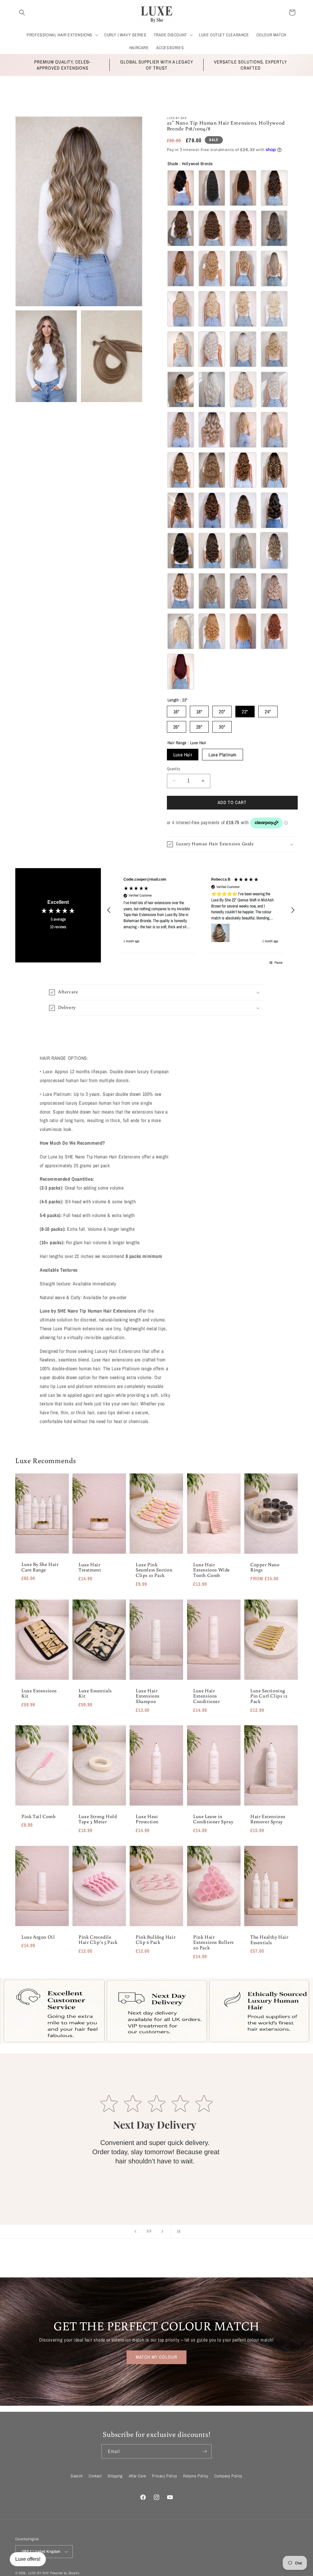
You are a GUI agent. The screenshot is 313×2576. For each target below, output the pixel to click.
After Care (137, 2476)
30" (222, 727)
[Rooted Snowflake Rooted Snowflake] (243, 389)
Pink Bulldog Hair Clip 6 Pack (156, 1940)
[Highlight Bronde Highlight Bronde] (212, 470)
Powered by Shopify (65, 2573)
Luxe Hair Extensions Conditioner (207, 1696)
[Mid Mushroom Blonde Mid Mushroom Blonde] (274, 269)
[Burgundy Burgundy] (181, 672)
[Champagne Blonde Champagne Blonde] (181, 309)
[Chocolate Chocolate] (181, 228)
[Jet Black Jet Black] (181, 188)
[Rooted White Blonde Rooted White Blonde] (243, 349)
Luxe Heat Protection (147, 1819)
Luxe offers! (28, 2559)
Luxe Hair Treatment (90, 1567)
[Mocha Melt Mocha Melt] (243, 470)
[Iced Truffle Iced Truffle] (243, 551)
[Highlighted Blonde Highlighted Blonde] (212, 591)
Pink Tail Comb (38, 1817)
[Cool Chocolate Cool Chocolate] (274, 188)
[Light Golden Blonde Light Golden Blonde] (212, 309)
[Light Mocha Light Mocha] (212, 269)
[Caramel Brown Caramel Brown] (181, 269)
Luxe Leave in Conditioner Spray (213, 1819)
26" (177, 727)
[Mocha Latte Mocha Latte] (274, 470)
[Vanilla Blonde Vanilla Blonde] (181, 349)
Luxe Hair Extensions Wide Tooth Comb (212, 1570)
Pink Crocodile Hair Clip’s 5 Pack (98, 1940)
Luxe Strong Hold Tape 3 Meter (98, 1819)
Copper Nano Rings (265, 1567)
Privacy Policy (164, 2476)
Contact (95, 2476)
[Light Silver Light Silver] (212, 349)
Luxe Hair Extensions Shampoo (148, 1696)
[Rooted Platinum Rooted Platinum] (274, 349)
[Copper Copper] (274, 631)
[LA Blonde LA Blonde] (274, 430)
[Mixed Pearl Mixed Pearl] (274, 591)
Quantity (173, 769)
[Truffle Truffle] (243, 228)
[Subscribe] (204, 2451)
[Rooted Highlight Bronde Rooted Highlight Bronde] (181, 470)
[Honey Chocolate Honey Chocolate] (243, 510)
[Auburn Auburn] (243, 631)
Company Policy (228, 2476)
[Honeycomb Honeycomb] (181, 510)
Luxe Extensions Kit (39, 1693)
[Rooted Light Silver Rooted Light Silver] (212, 389)
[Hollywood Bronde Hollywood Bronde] (274, 551)
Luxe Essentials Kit (95, 1693)
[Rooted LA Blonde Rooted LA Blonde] (243, 430)
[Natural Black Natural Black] (212, 188)
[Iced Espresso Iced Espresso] (212, 510)
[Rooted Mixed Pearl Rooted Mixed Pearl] (243, 591)
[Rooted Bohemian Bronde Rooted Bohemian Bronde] (181, 430)
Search (77, 2476)
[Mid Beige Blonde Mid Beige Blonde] (243, 269)
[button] (22, 13)
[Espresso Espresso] (243, 188)
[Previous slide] (135, 2231)
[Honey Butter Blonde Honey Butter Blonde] (181, 591)
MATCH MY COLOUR (156, 2357)
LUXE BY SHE (39, 2573)
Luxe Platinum (223, 755)
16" (177, 712)
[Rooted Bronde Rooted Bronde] (181, 389)
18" (199, 712)
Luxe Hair (183, 755)
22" (245, 712)
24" (268, 712)
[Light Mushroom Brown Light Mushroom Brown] (274, 228)
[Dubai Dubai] (274, 510)
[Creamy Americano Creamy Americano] (181, 551)
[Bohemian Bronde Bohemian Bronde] (212, 430)
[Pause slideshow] (178, 2231)
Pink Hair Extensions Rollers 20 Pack (214, 1942)
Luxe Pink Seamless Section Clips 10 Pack (154, 1570)
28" (199, 727)
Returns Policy (196, 2476)
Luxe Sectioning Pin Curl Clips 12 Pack (269, 1696)
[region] (201, 910)
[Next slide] (162, 2231)
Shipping (115, 2476)
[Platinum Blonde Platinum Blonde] (243, 309)
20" (222, 712)
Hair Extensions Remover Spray (268, 1819)
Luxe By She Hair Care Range (40, 1567)
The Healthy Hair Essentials (269, 1940)
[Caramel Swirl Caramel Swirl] (212, 551)
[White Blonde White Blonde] (274, 309)
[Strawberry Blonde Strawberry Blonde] (212, 631)
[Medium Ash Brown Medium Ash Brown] (212, 228)
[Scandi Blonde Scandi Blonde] (181, 631)
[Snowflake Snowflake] (274, 389)
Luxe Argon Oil (38, 1937)
